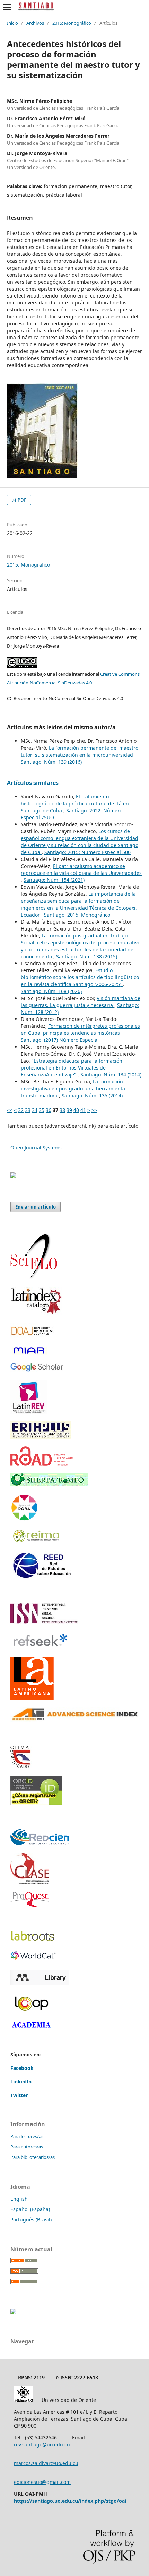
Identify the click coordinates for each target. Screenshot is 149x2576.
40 (76, 1110)
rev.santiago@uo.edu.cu (42, 2444)
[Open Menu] (7, 7)
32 (21, 1110)
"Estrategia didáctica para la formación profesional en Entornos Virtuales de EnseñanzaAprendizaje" (72, 1068)
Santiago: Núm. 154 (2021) (54, 880)
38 (62, 1110)
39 (69, 1110)
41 (83, 1110)
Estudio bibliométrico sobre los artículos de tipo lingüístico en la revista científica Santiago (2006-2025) (80, 977)
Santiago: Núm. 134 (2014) (111, 1075)
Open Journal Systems (36, 1148)
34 (35, 1110)
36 (49, 1110)
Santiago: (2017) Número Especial (60, 1040)
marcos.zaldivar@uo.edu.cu (46, 2463)
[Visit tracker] (13, 1176)
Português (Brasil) (31, 2220)
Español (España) (30, 2209)
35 (42, 1110)
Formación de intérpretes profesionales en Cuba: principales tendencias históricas (80, 1029)
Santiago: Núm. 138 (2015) (87, 956)
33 (28, 1110)
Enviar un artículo (36, 1207)
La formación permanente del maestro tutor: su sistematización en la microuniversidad (80, 751)
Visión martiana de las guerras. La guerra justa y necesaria (81, 1002)
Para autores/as (27, 2147)
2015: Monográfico (72, 23)
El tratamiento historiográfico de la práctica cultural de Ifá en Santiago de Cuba (75, 803)
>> (94, 1110)
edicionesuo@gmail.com (42, 2482)
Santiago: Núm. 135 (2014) (92, 1095)
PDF (21, 500)
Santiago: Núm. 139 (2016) (51, 762)
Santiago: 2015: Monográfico (77, 915)
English (19, 2199)
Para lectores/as (27, 2136)
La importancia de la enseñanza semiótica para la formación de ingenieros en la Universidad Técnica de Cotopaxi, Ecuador (79, 904)
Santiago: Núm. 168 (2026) (51, 991)
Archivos (35, 23)
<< (10, 1110)
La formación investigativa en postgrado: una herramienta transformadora (73, 1088)
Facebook (22, 2068)
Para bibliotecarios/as (33, 2157)
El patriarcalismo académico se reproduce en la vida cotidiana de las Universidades (81, 869)
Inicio (12, 23)
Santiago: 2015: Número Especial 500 (87, 852)
